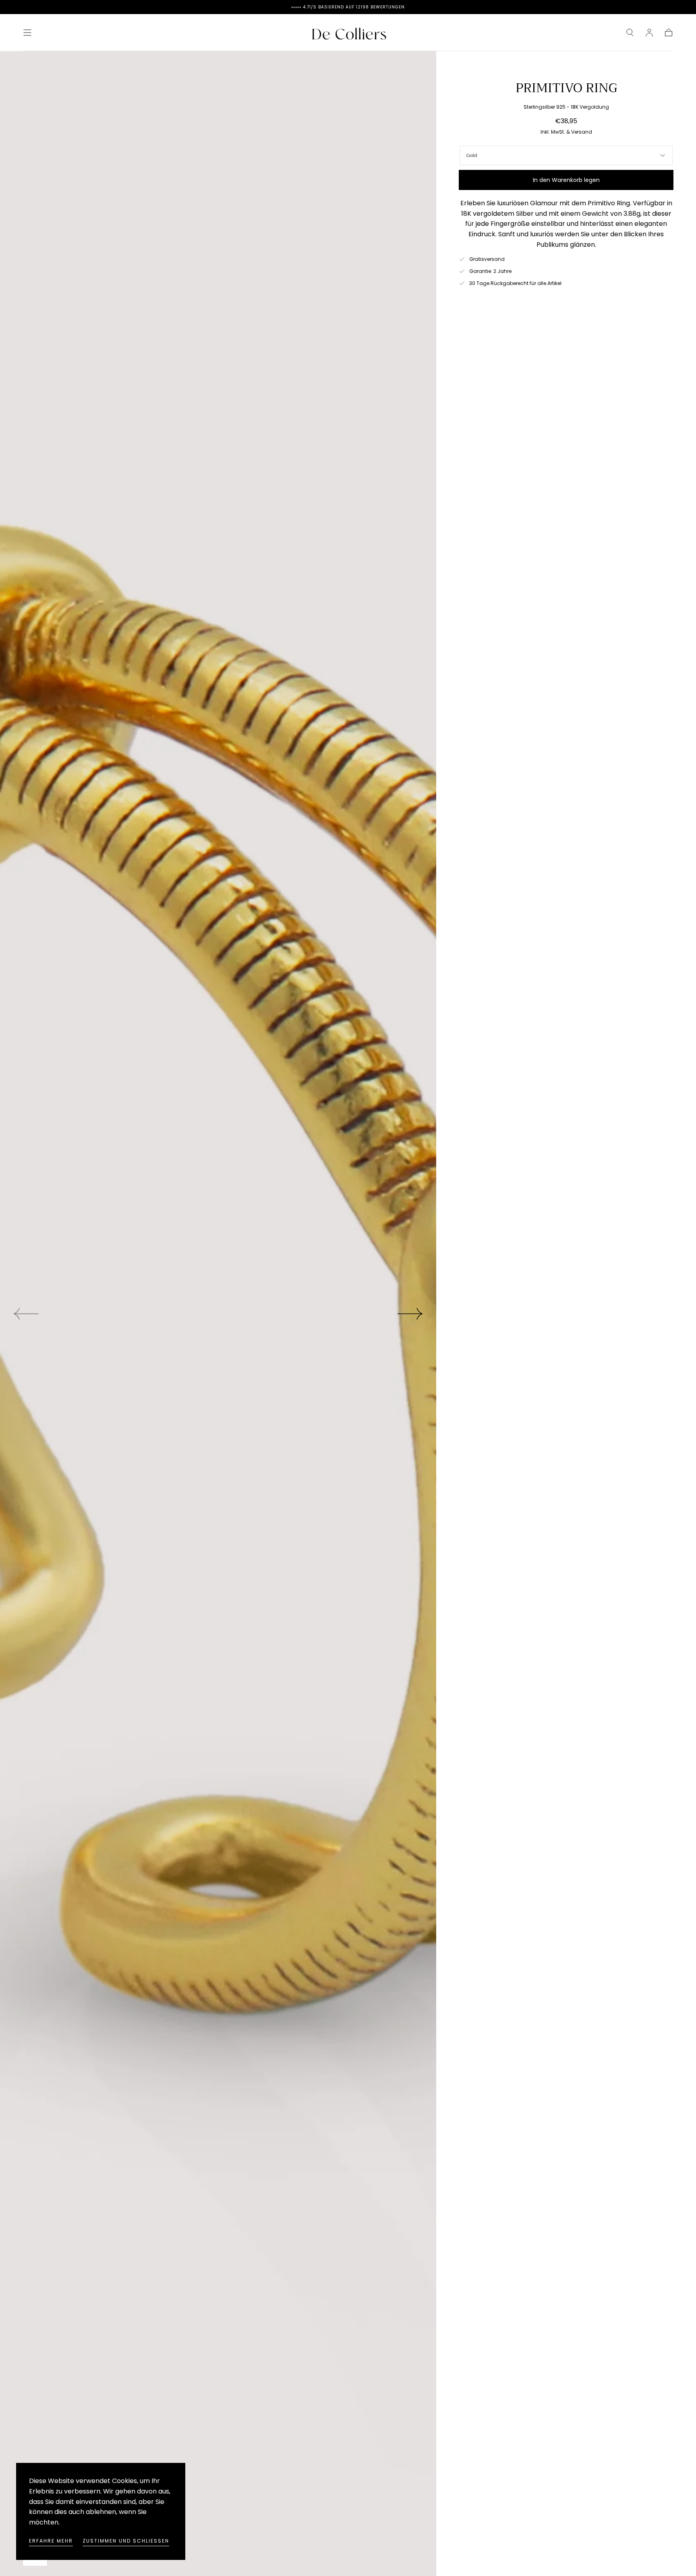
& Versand (579, 132)
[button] (27, 33)
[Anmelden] (649, 33)
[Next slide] (410, 1314)
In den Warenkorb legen (566, 180)
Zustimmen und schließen (126, 2541)
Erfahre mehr (51, 2541)
